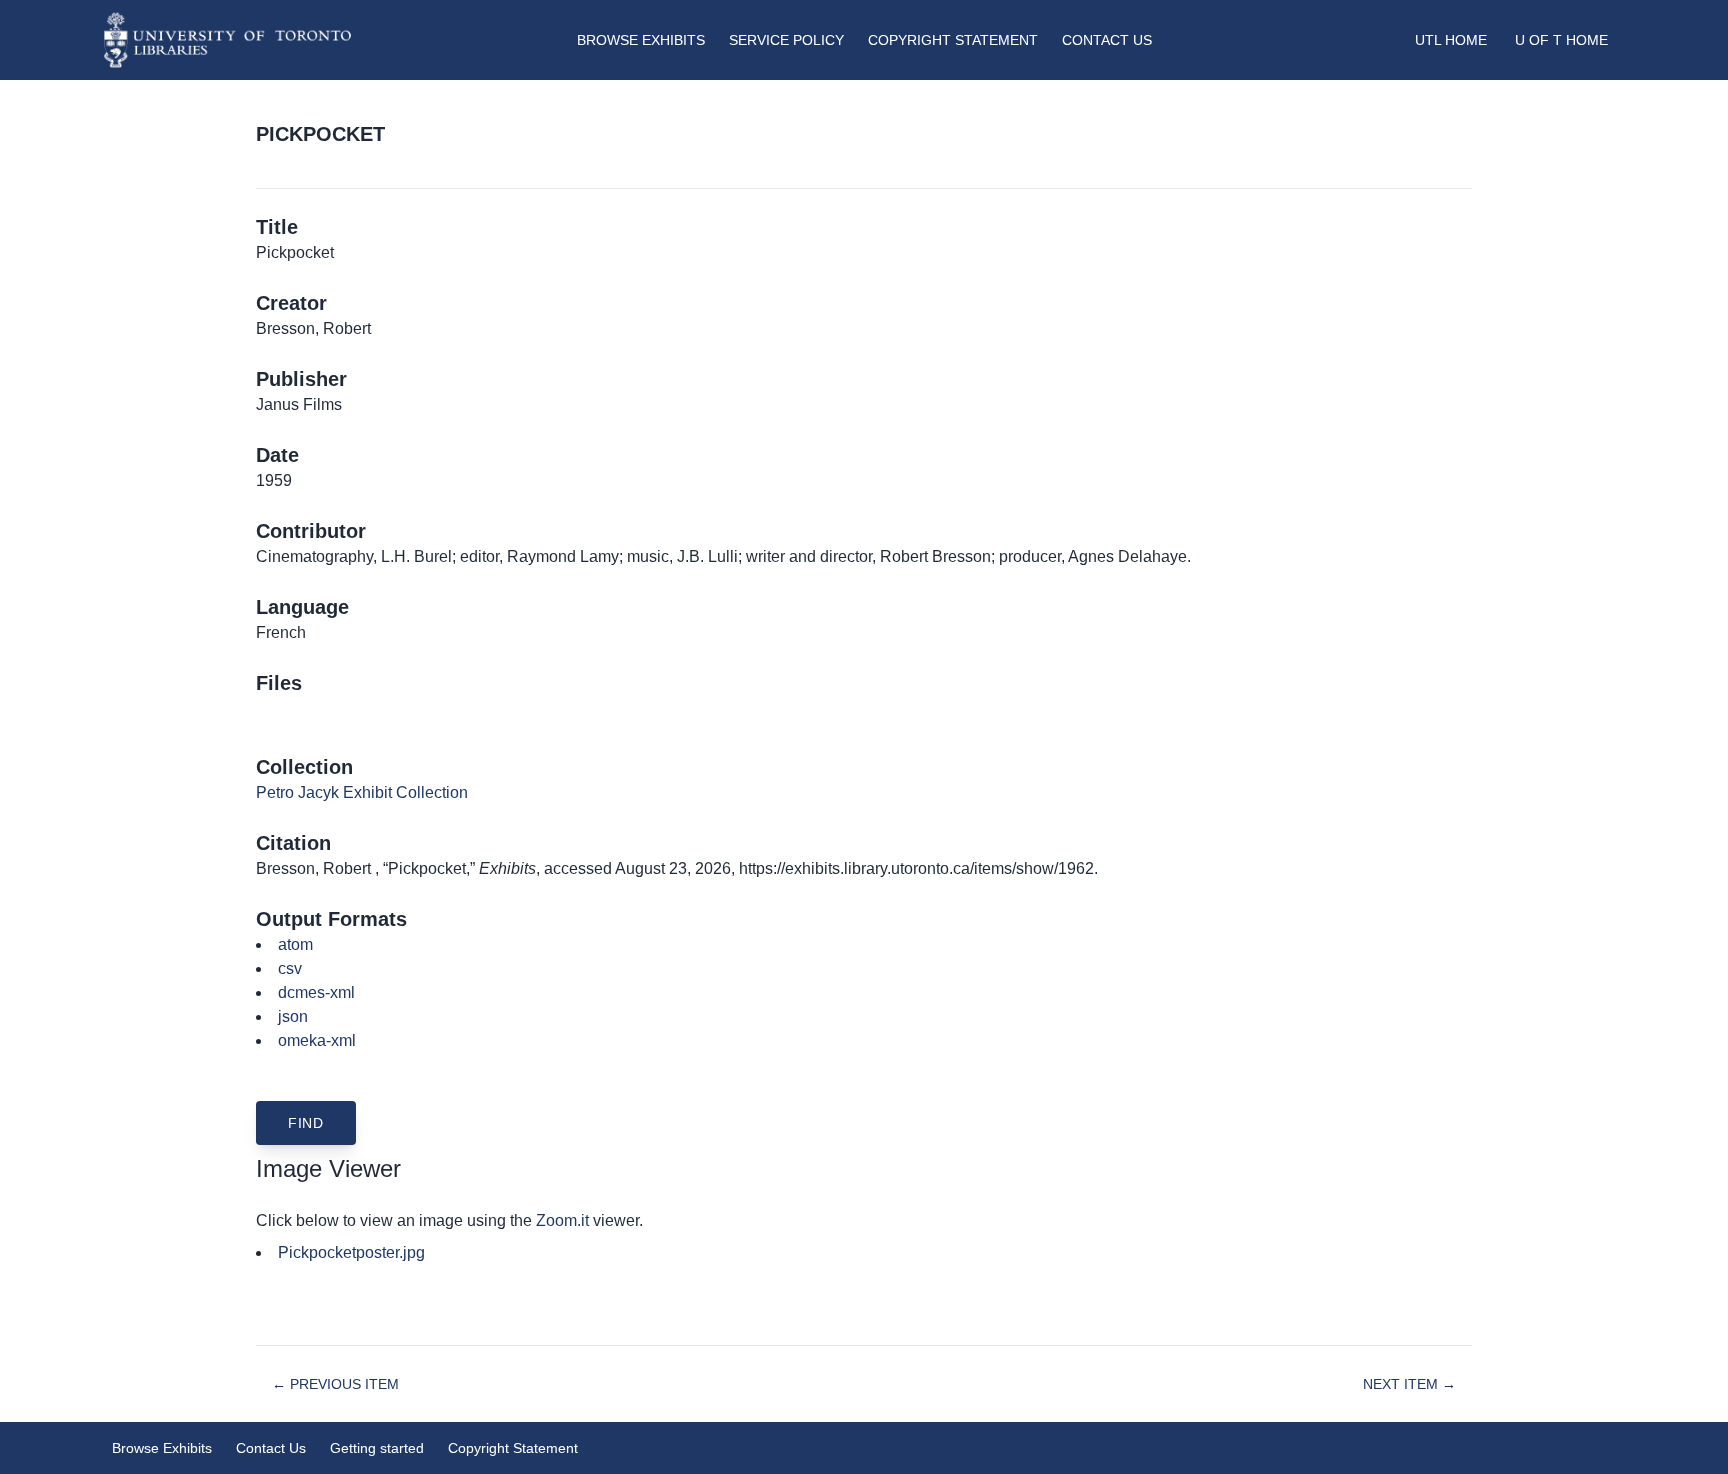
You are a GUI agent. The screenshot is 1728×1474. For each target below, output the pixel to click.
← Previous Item (335, 1384)
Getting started (377, 1448)
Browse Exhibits (641, 40)
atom (295, 944)
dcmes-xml (316, 992)
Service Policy (786, 40)
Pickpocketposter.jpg (351, 1252)
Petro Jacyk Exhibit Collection (362, 792)
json (293, 1016)
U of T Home (1561, 40)
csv (290, 968)
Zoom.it (562, 1220)
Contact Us (1107, 40)
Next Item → (1409, 1384)
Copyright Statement (953, 40)
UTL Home (1451, 40)
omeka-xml (317, 1040)
